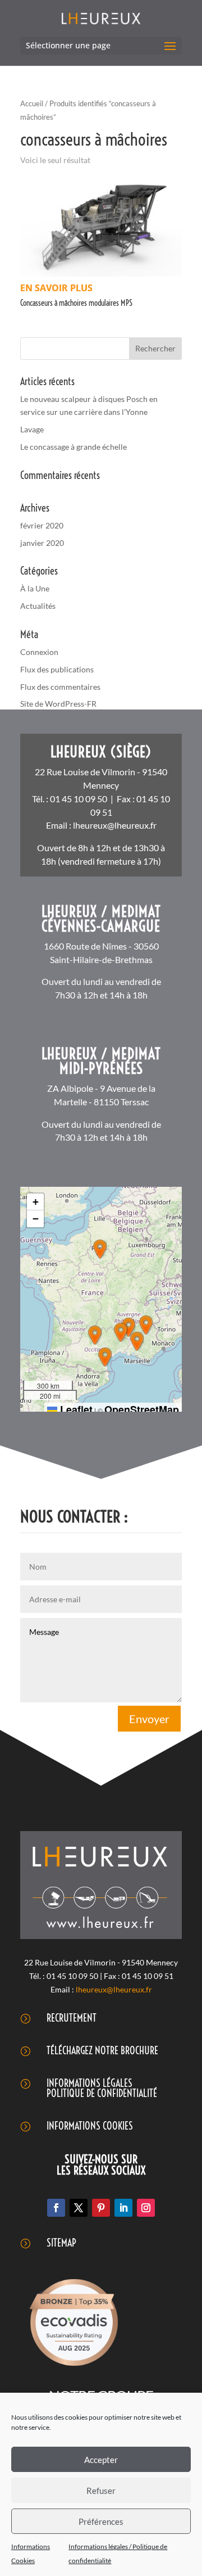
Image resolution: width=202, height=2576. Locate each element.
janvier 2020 (42, 543)
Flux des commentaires (60, 687)
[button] (100, 1249)
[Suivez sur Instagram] (146, 2208)
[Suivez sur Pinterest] (101, 2208)
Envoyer (149, 1719)
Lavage (32, 429)
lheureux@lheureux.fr (115, 825)
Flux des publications (57, 669)
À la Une (35, 588)
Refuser (101, 2491)
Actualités (38, 606)
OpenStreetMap (142, 1409)
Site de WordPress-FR (58, 704)
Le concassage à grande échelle (74, 447)
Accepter (101, 2460)
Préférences (101, 2521)
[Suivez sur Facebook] (56, 2208)
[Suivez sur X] (79, 2208)
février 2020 (42, 525)
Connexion (39, 652)
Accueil (32, 103)
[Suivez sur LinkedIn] (123, 2208)
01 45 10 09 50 (79, 799)
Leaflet (75, 1409)
